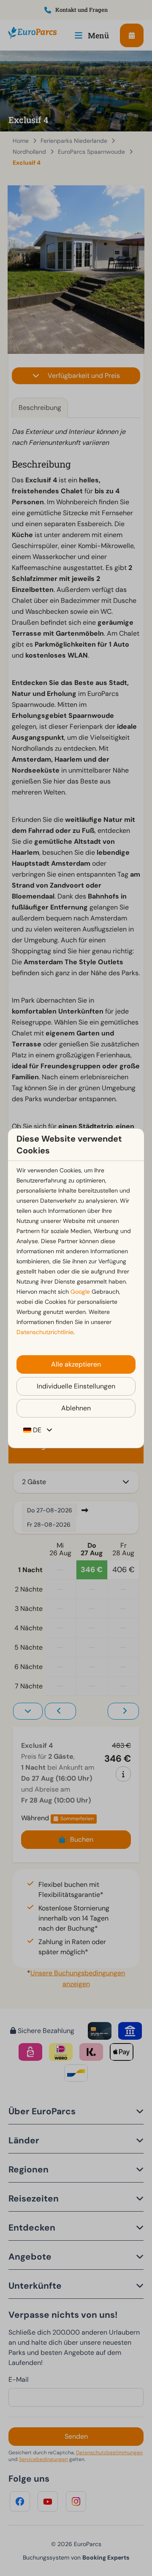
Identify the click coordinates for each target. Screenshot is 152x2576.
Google (80, 1292)
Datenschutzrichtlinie (45, 1332)
